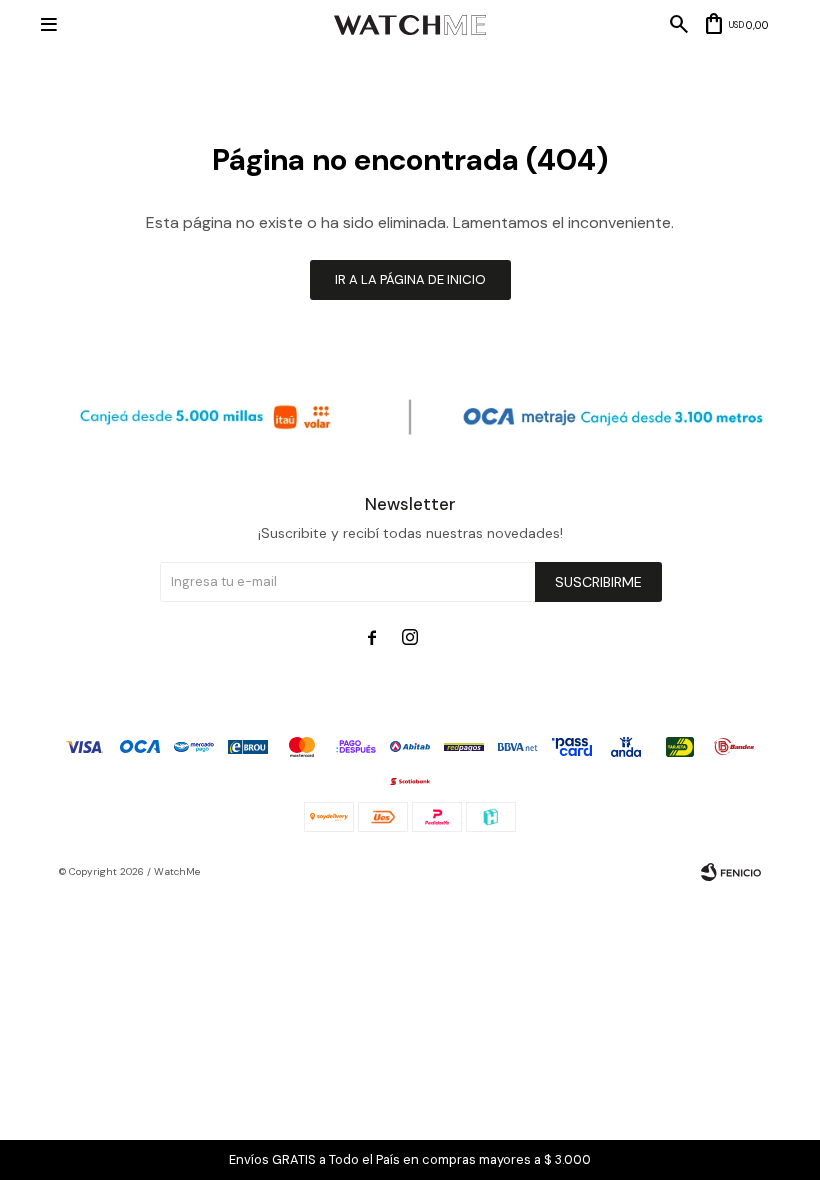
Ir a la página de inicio (410, 279)
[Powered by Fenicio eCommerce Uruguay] (731, 872)
